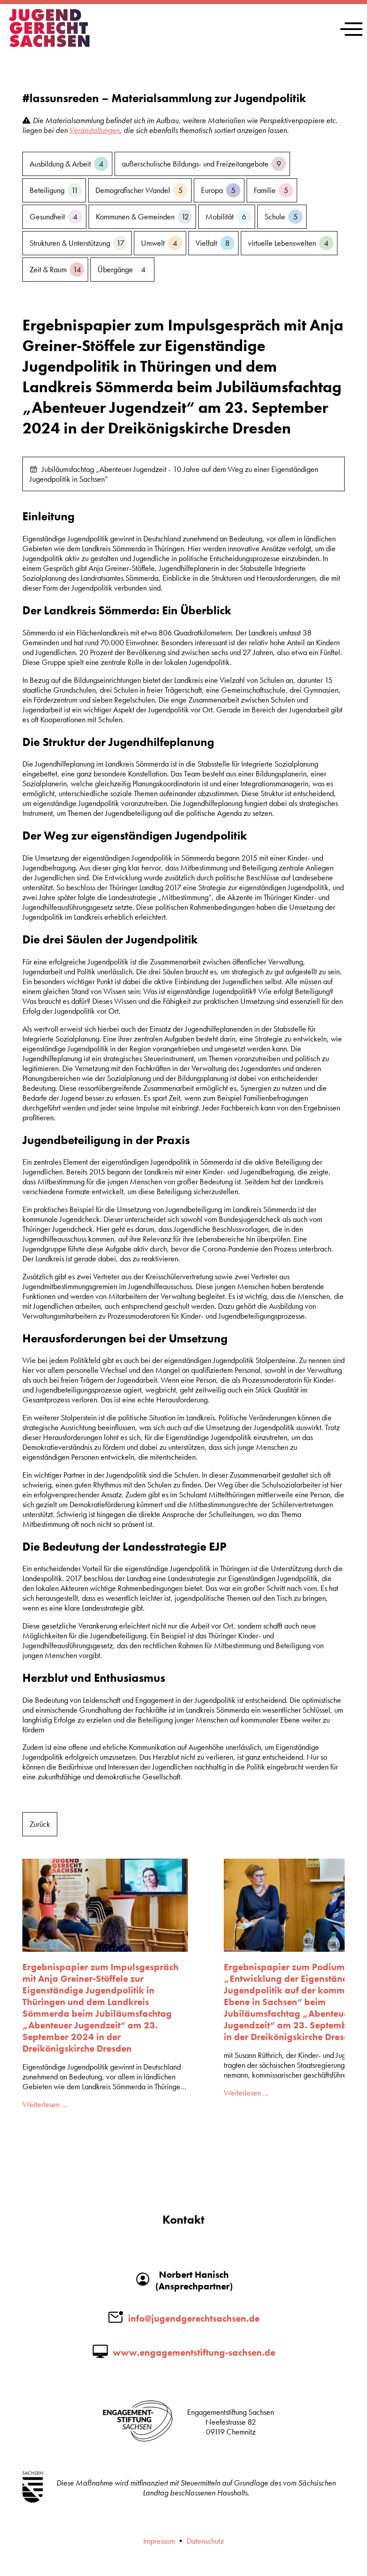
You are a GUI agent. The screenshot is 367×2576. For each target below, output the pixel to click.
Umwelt (159, 243)
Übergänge (122, 270)
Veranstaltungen (94, 130)
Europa (218, 190)
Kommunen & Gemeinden (142, 217)
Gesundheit (53, 217)
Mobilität (226, 217)
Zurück (40, 1824)
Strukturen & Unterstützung (77, 243)
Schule (281, 217)
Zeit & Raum (55, 270)
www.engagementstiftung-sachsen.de (194, 2353)
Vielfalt (213, 243)
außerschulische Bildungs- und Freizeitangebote (201, 164)
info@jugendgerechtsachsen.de (194, 2319)
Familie (271, 190)
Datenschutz (205, 2541)
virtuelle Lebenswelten (288, 243)
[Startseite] (49, 44)
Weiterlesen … (45, 2105)
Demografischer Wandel (139, 190)
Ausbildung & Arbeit (66, 164)
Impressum (159, 2541)
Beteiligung (54, 190)
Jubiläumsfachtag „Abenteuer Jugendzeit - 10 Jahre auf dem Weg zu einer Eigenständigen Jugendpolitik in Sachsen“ (174, 474)
